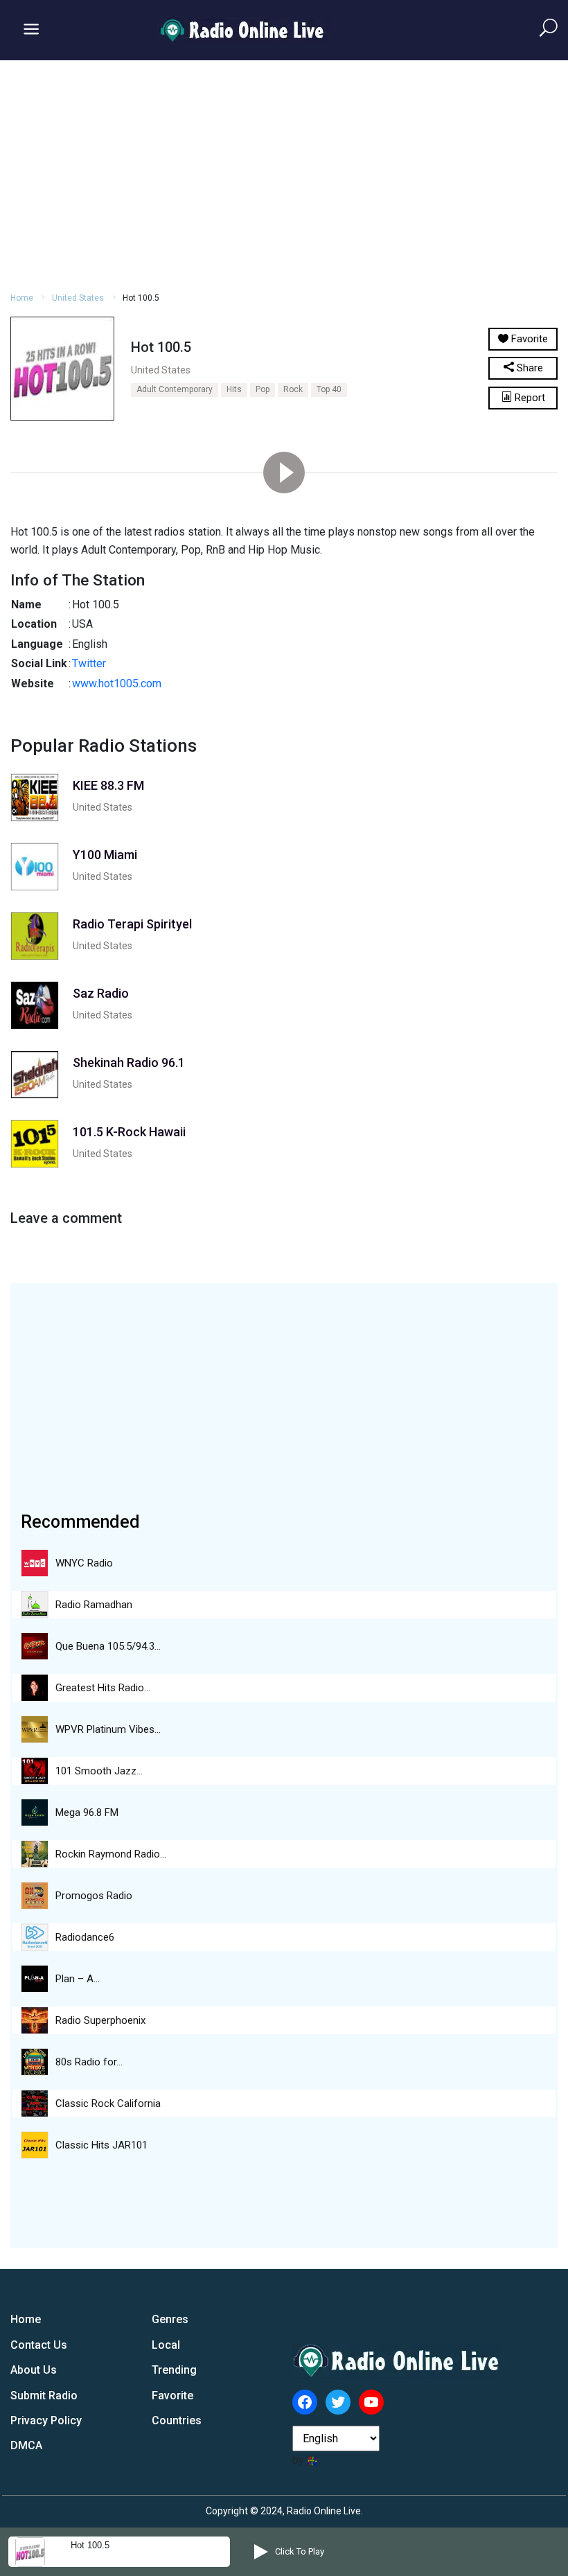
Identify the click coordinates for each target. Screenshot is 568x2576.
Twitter (89, 663)
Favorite (172, 2396)
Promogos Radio (94, 1896)
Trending (174, 2370)
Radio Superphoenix (100, 2020)
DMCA (26, 2445)
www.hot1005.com (117, 683)
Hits (234, 389)
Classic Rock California (108, 2103)
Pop (263, 389)
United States (78, 298)
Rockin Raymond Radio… (111, 1854)
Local (166, 2345)
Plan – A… (78, 1979)
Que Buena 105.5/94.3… (108, 1646)
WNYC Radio (84, 1563)
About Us (34, 2370)
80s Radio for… (89, 2062)
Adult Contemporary (175, 389)
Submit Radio (44, 2396)
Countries (177, 2420)
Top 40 (329, 389)
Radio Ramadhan (94, 1605)
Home (22, 298)
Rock (293, 389)
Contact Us (39, 2345)
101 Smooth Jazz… (99, 1771)
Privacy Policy (46, 2420)
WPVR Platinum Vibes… (108, 1729)
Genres (170, 2319)
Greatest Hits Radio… (103, 1688)
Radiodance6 (85, 1937)
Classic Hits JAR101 (101, 2145)
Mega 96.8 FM (87, 1812)
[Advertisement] (284, 174)
